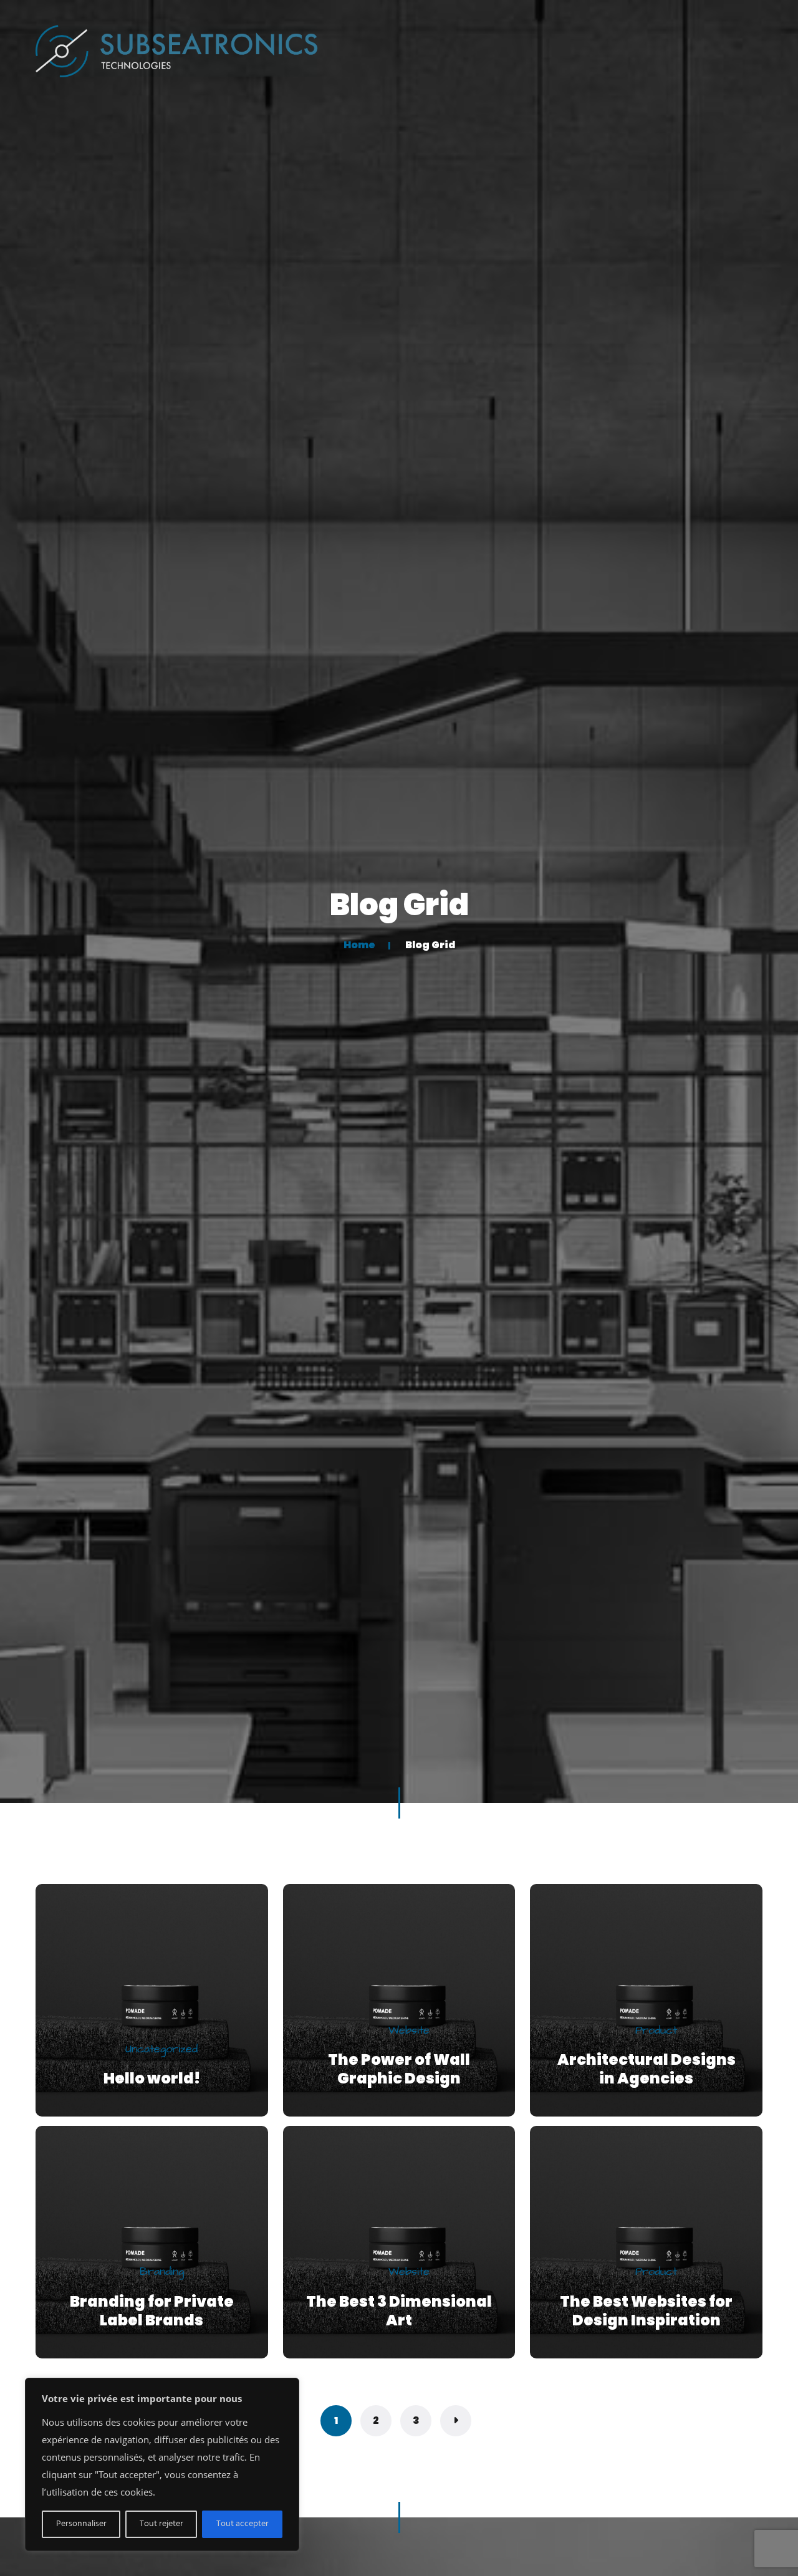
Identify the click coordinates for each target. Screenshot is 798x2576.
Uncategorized (161, 2050)
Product (656, 2031)
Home (359, 945)
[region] (162, 2464)
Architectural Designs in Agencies (647, 2069)
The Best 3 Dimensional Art (399, 2311)
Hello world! (152, 2078)
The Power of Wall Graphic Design (399, 2069)
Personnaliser (81, 2524)
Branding (162, 2272)
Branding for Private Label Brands (152, 2311)
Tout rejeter (161, 2524)
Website (409, 2031)
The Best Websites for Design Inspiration (646, 2311)
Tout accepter (243, 2524)
